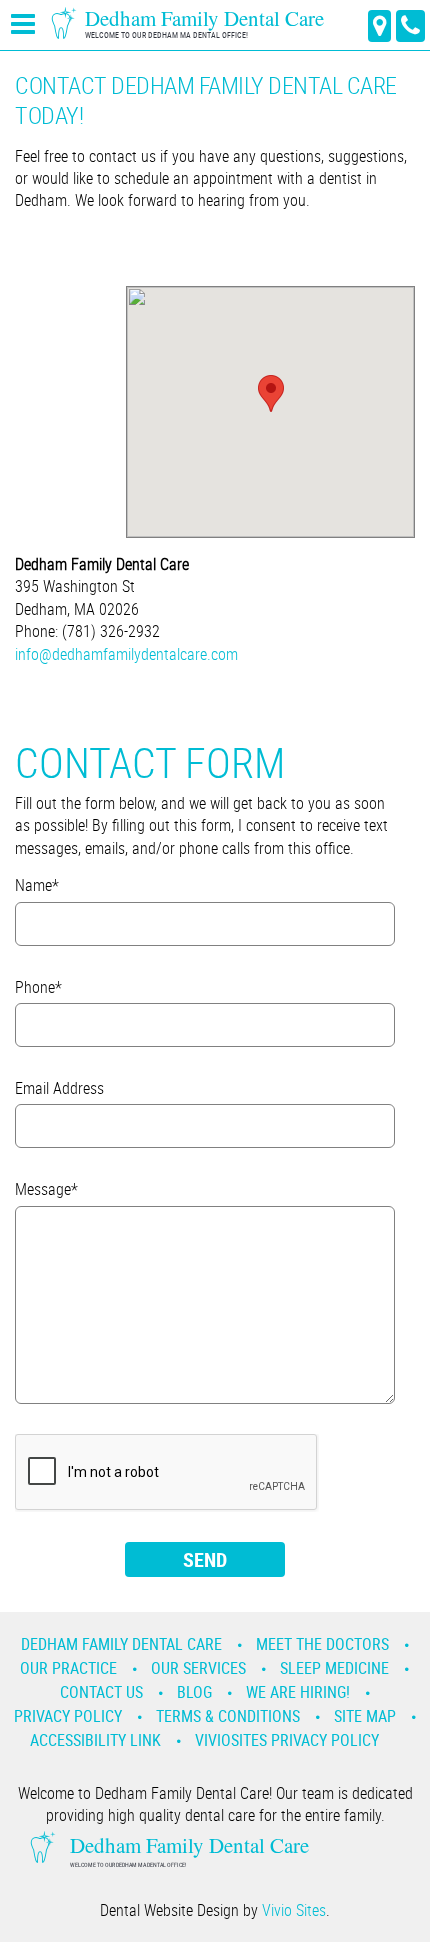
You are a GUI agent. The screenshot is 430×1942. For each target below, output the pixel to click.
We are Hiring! (298, 1692)
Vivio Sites (294, 1910)
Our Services (198, 1668)
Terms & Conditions (228, 1716)
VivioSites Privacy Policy (287, 1740)
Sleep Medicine (334, 1668)
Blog (194, 1692)
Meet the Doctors (322, 1644)
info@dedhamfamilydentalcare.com (126, 654)
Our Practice (68, 1668)
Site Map (365, 1716)
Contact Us (101, 1692)
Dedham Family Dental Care (121, 1644)
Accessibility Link (95, 1740)
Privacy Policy (68, 1716)
